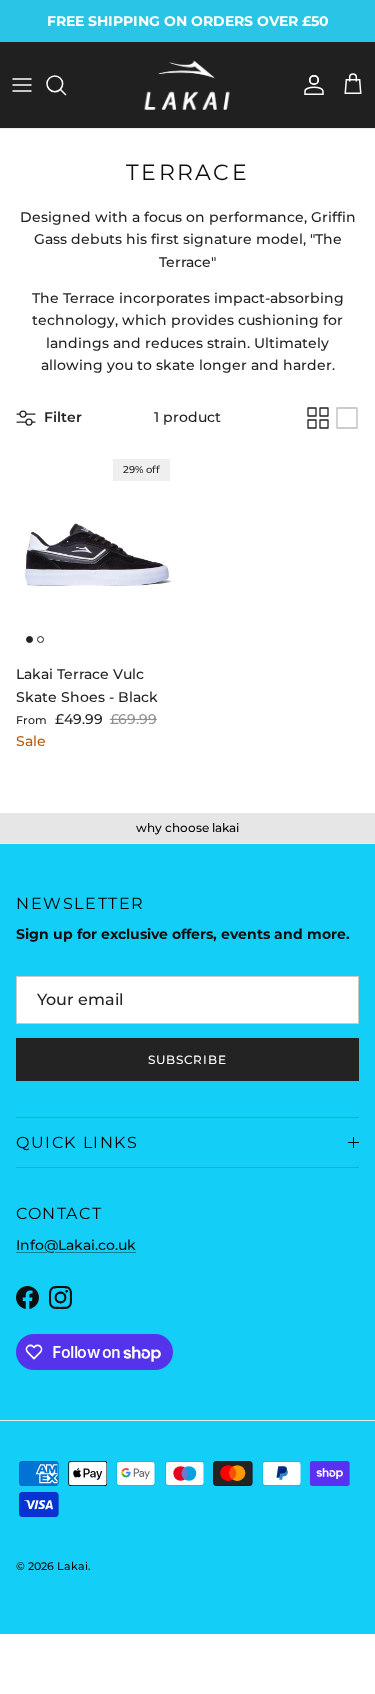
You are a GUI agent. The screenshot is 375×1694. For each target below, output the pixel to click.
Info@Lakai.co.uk (76, 1245)
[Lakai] (188, 85)
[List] (347, 418)
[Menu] (22, 85)
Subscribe (188, 1059)
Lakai (72, 1566)
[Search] (66, 85)
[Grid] (318, 418)
